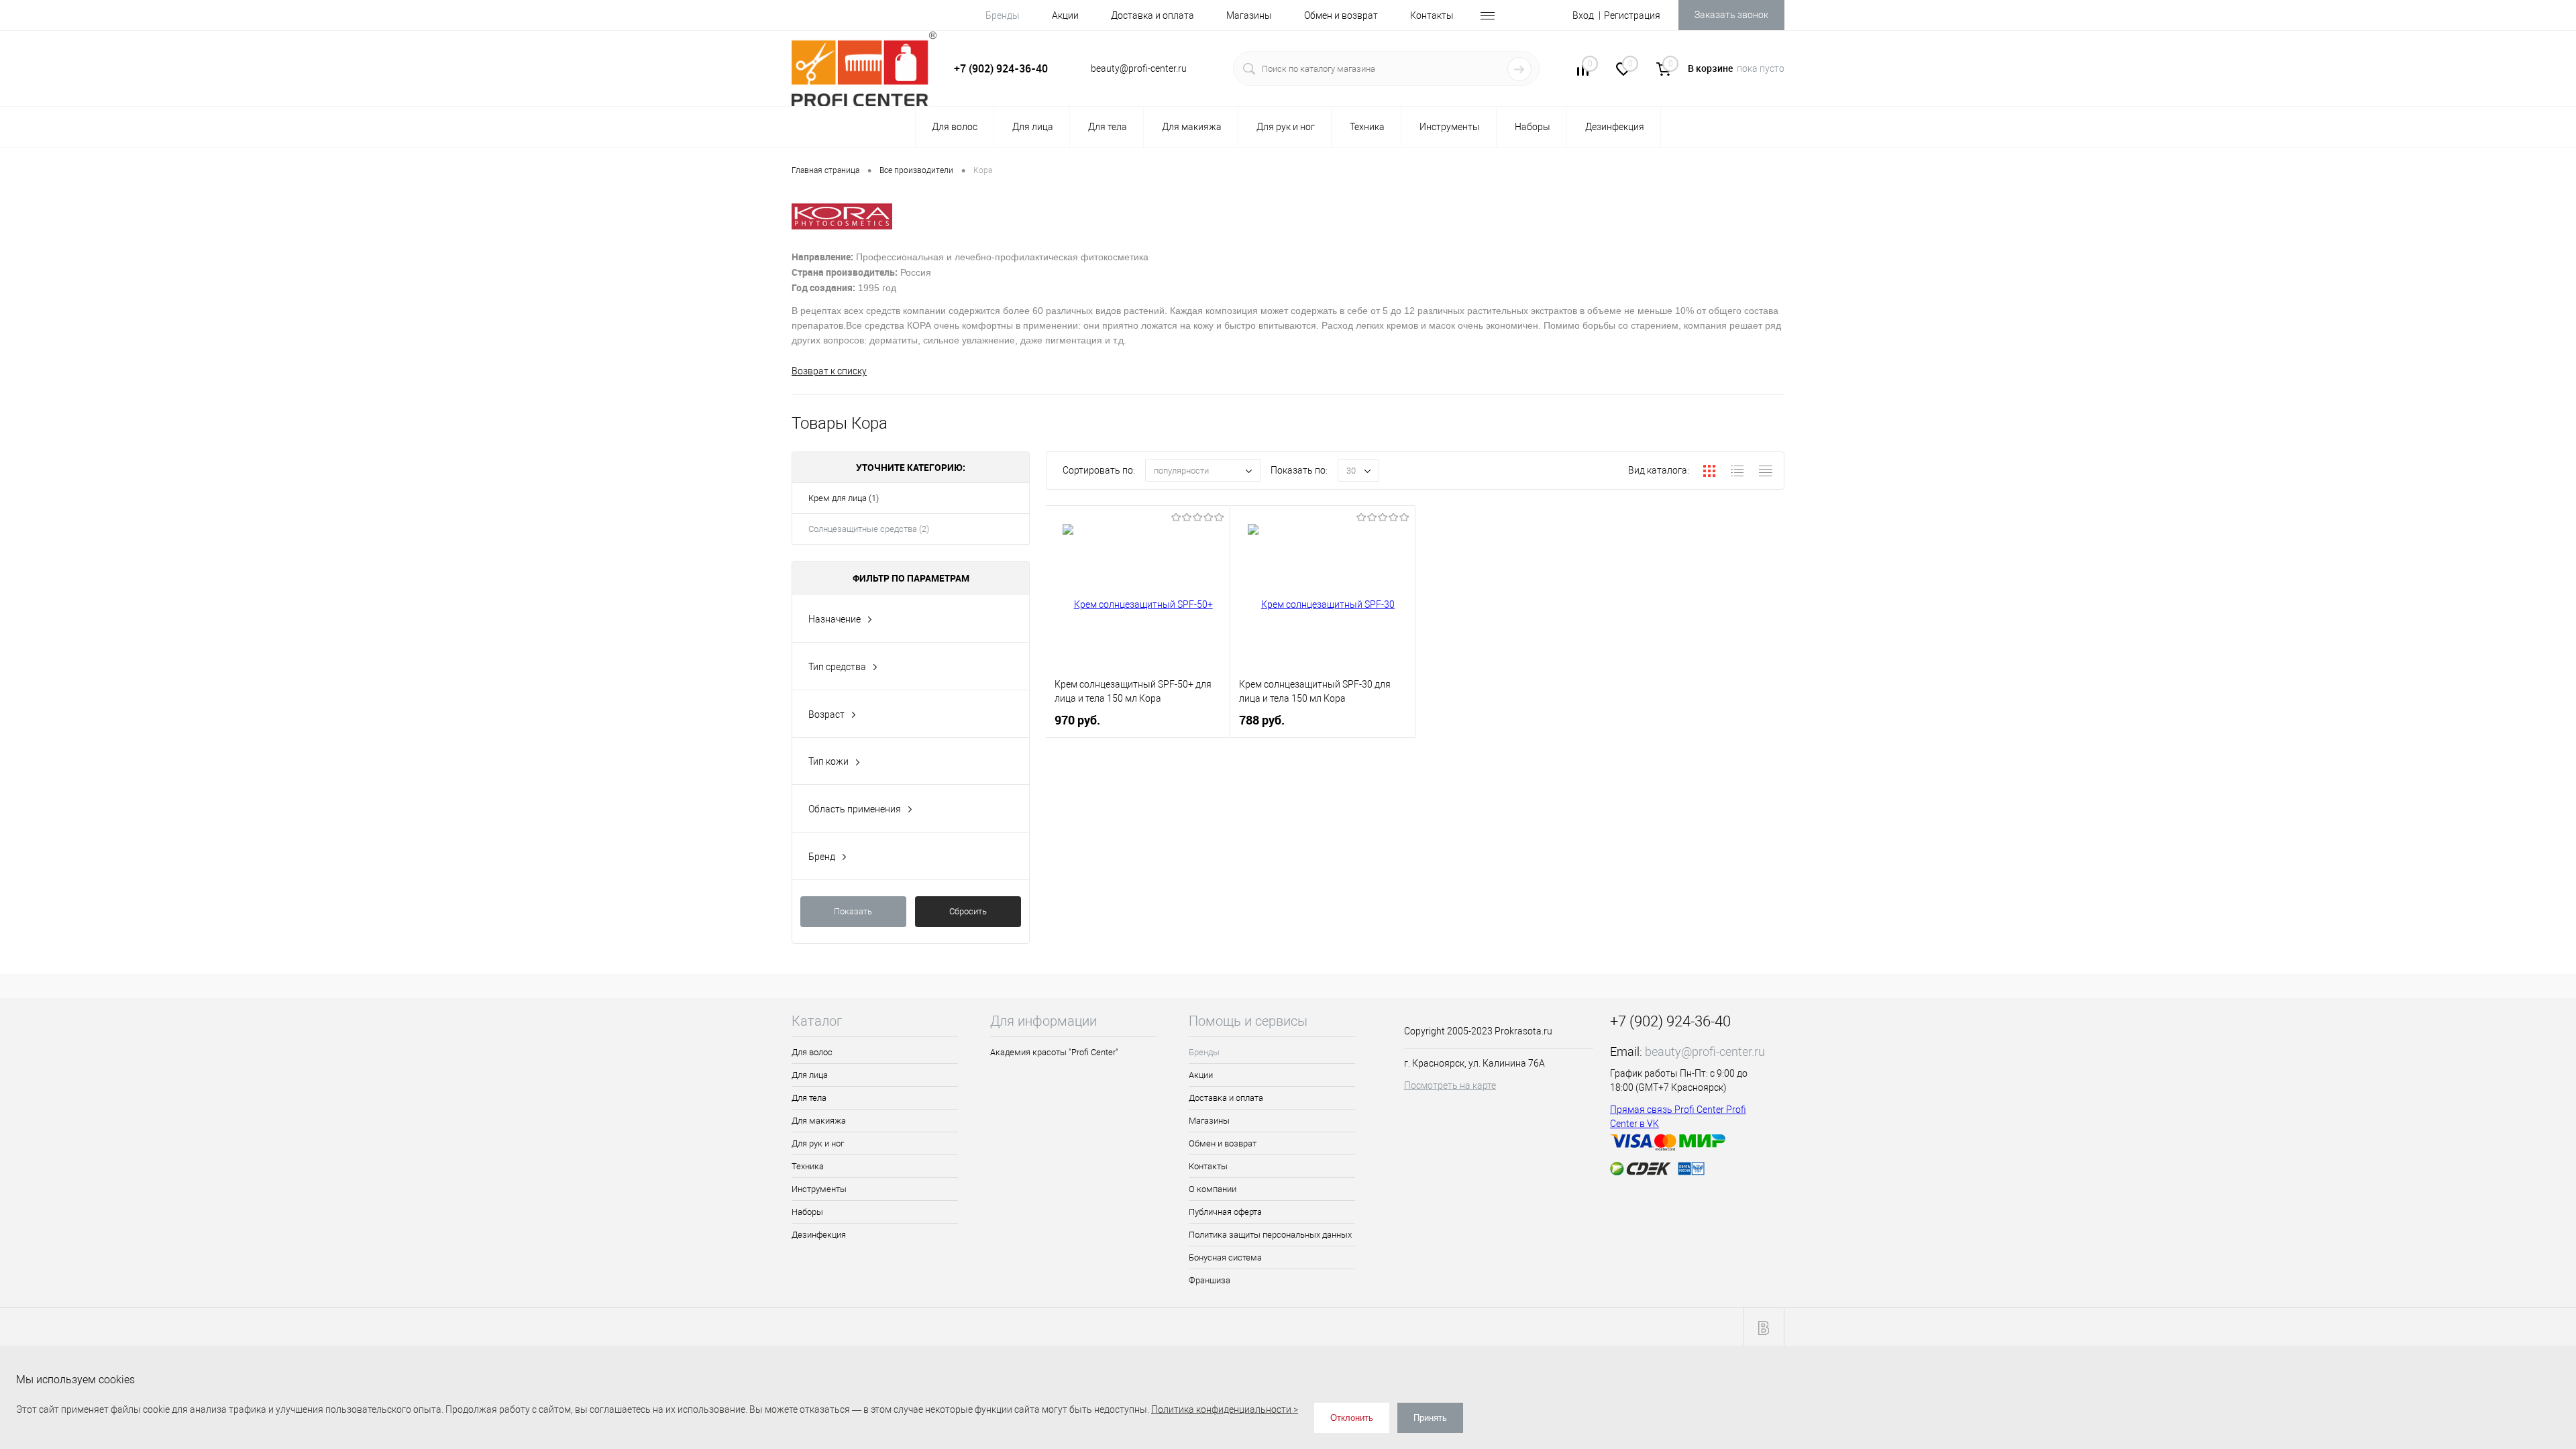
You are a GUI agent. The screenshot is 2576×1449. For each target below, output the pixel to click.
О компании (1213, 1189)
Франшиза (1210, 1280)
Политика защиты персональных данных (1270, 1235)
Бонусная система (1225, 1257)
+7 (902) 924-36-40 (1001, 68)
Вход (1583, 15)
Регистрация (1632, 15)
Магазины (1249, 15)
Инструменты (819, 1189)
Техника (808, 1166)
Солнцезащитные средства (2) (869, 529)
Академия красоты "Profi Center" (1054, 1052)
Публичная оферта (1225, 1212)
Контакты (1432, 15)
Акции (1065, 15)
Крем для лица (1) (844, 498)
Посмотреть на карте (1450, 1085)
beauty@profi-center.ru (1705, 1052)
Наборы (807, 1212)
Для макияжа (819, 1121)
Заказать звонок (1731, 15)
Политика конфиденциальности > (1225, 1409)
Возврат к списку (829, 371)
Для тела (809, 1098)
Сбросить (968, 911)
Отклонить (1352, 1418)
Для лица (810, 1075)
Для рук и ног (818, 1143)
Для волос (812, 1052)
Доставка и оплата (1152, 15)
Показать (853, 911)
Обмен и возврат (1341, 15)
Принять (1430, 1418)
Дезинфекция (819, 1235)
